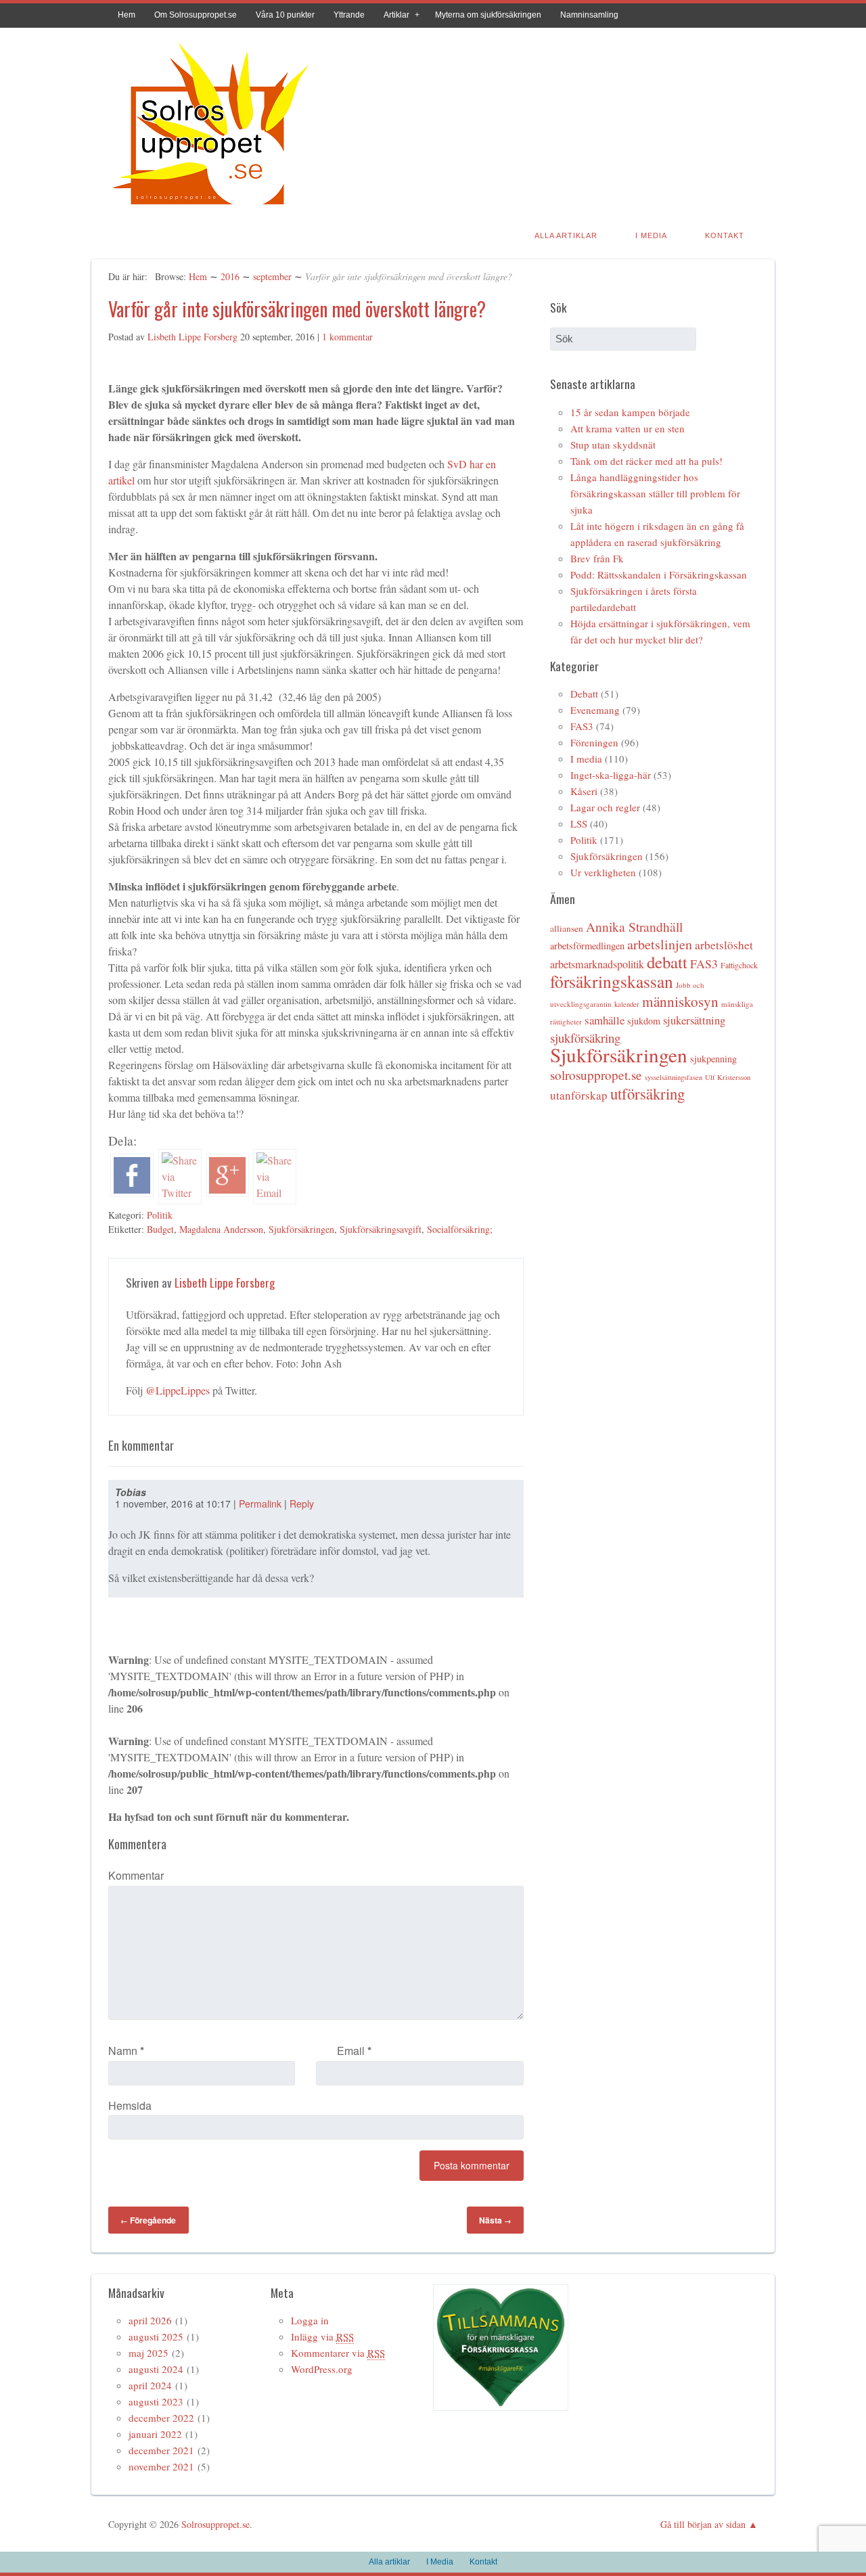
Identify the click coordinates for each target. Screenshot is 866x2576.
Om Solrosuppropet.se (196, 15)
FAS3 (582, 726)
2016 (230, 276)
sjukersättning (694, 1020)
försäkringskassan (612, 981)
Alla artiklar (566, 235)
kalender (627, 1004)
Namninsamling (589, 15)
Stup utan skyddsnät (613, 445)
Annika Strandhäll (634, 927)
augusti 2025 (156, 2336)
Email (354, 2051)
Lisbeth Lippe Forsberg (192, 337)
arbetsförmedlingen (587, 946)
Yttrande (349, 15)
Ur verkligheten (603, 872)
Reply (302, 1504)
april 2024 (150, 2385)
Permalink (260, 1504)
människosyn (680, 1001)
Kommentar (136, 1875)
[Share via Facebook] (132, 1193)
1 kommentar (347, 337)
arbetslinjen (660, 944)
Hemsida (130, 2105)
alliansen (567, 928)
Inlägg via (322, 2336)
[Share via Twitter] (180, 1193)
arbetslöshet (724, 945)
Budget (160, 1229)
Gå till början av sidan (703, 2524)
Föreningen (594, 742)
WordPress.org (322, 2369)
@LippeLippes (178, 1390)
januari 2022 (155, 2434)
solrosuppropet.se (596, 1075)
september (272, 276)
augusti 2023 (156, 2401)
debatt (667, 962)
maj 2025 (149, 2353)
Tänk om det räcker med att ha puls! (646, 461)
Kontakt (725, 235)
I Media (651, 235)
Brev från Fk (597, 558)
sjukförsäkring (585, 1038)
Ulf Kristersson (728, 1077)
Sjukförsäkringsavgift (381, 1229)
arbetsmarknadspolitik (597, 964)
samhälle (605, 1020)
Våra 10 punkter (285, 15)
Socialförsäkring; (460, 1229)
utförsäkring (647, 1093)
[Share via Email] (275, 1193)
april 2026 (150, 2320)
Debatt (584, 694)
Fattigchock (739, 965)
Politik (160, 1215)
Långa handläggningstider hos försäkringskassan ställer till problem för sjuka (655, 493)
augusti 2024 (156, 2369)
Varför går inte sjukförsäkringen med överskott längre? (297, 309)
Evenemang (595, 710)
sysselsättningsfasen (674, 1077)
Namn (126, 2051)
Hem (127, 15)
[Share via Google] (227, 1193)
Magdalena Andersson (221, 1229)
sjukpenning (713, 1059)
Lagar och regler (605, 807)
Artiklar (396, 15)
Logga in (310, 2320)
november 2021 (161, 2466)
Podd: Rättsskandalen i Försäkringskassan (659, 574)
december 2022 (161, 2418)
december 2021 (161, 2450)
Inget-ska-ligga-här (611, 775)
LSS (579, 823)
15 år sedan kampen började (630, 412)
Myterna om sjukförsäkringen (488, 15)
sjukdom (644, 1021)
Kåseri (584, 791)
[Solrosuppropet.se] (210, 207)
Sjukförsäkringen (301, 1229)
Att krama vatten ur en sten (628, 428)
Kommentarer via (338, 2353)
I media (586, 759)
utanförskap (579, 1095)
